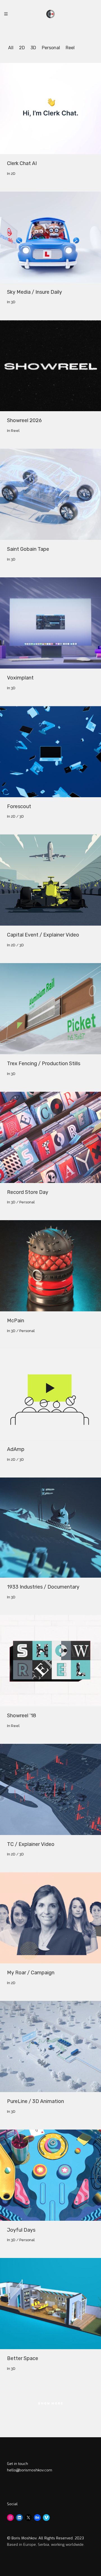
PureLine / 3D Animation (35, 2101)
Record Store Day (28, 1192)
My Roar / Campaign (31, 1973)
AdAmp (16, 1449)
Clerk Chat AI (22, 163)
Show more (51, 2404)
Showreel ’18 (22, 1716)
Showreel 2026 (24, 420)
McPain (16, 1321)
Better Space (23, 2358)
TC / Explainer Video (31, 1844)
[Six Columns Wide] (50, 109)
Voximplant (20, 678)
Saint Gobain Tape (28, 549)
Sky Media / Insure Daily (35, 292)
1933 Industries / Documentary (43, 1587)
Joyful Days (21, 2230)
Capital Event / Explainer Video (43, 935)
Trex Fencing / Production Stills (44, 1064)
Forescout (19, 806)
